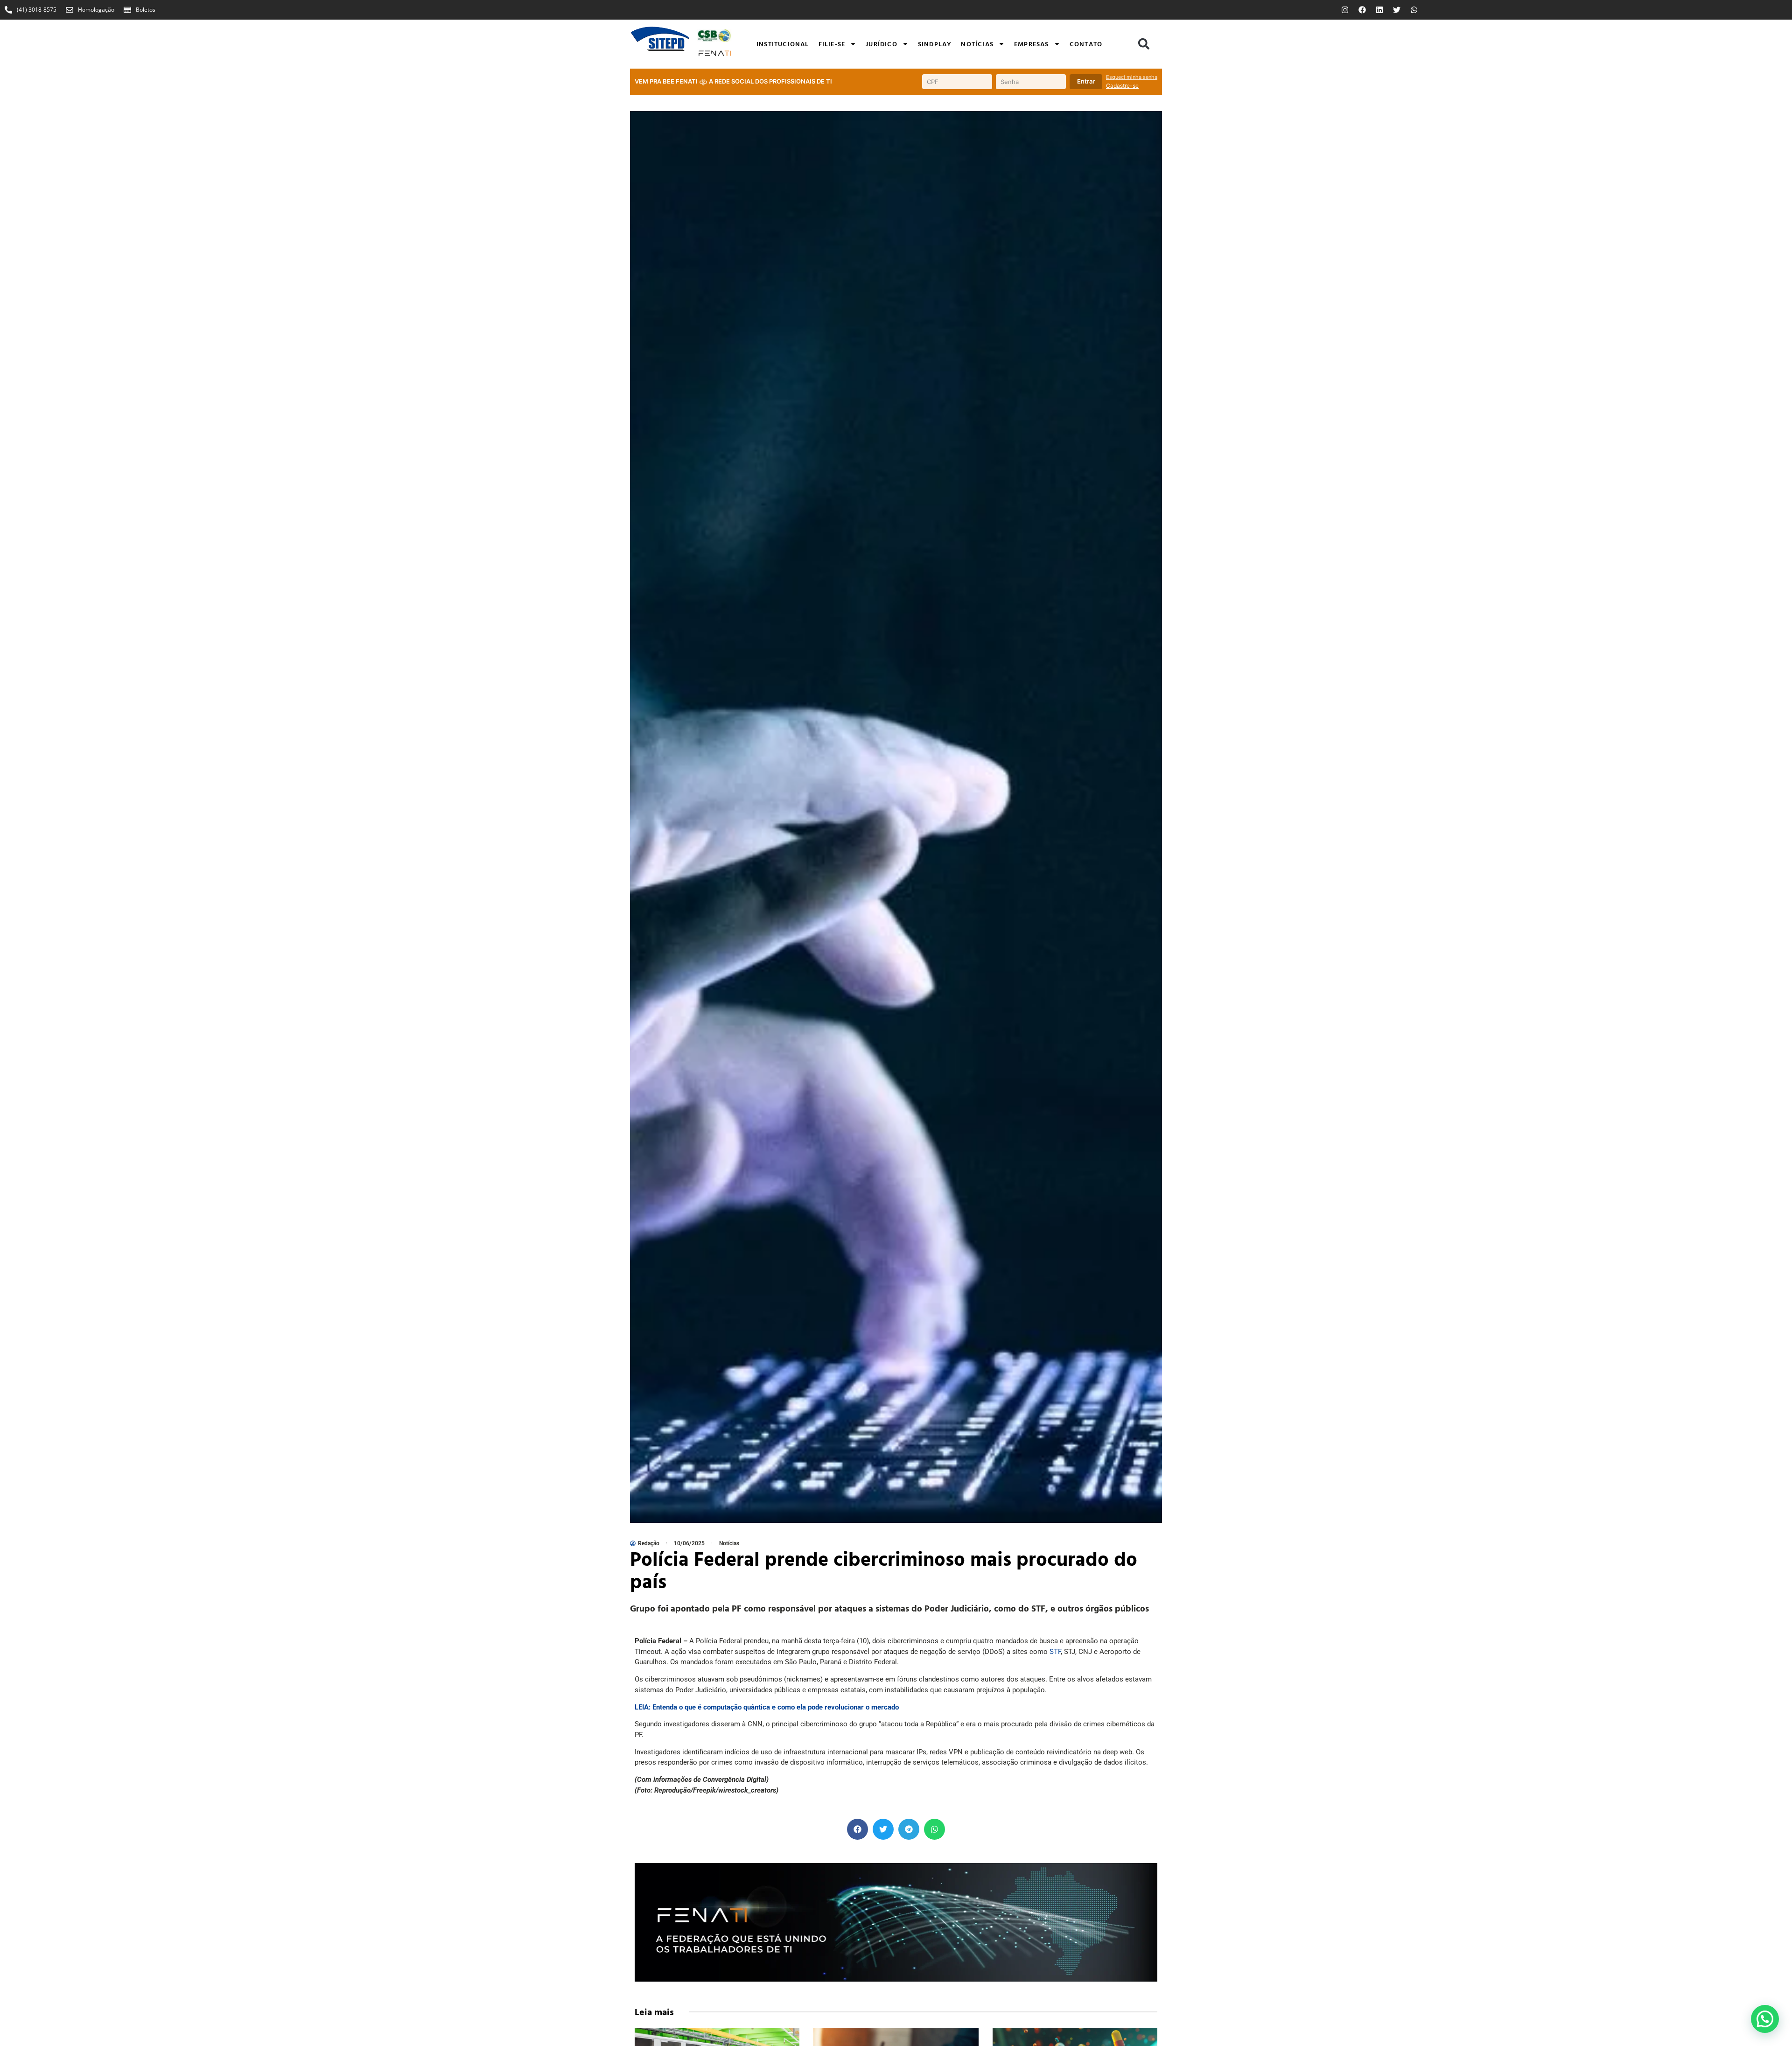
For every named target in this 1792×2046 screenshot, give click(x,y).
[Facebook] (1362, 10)
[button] (1144, 44)
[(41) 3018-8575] (8, 10)
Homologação (96, 10)
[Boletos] (127, 10)
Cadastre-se (1122, 86)
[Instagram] (1345, 10)
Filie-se (832, 44)
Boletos (146, 10)
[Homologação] (70, 10)
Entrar (1086, 81)
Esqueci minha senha (1132, 77)
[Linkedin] (1379, 10)
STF (1055, 1652)
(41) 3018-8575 (37, 10)
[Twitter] (1397, 10)
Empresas (1032, 44)
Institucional (783, 44)
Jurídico (882, 44)
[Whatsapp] (1414, 10)
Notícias (977, 44)
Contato (1086, 44)
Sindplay (935, 44)
